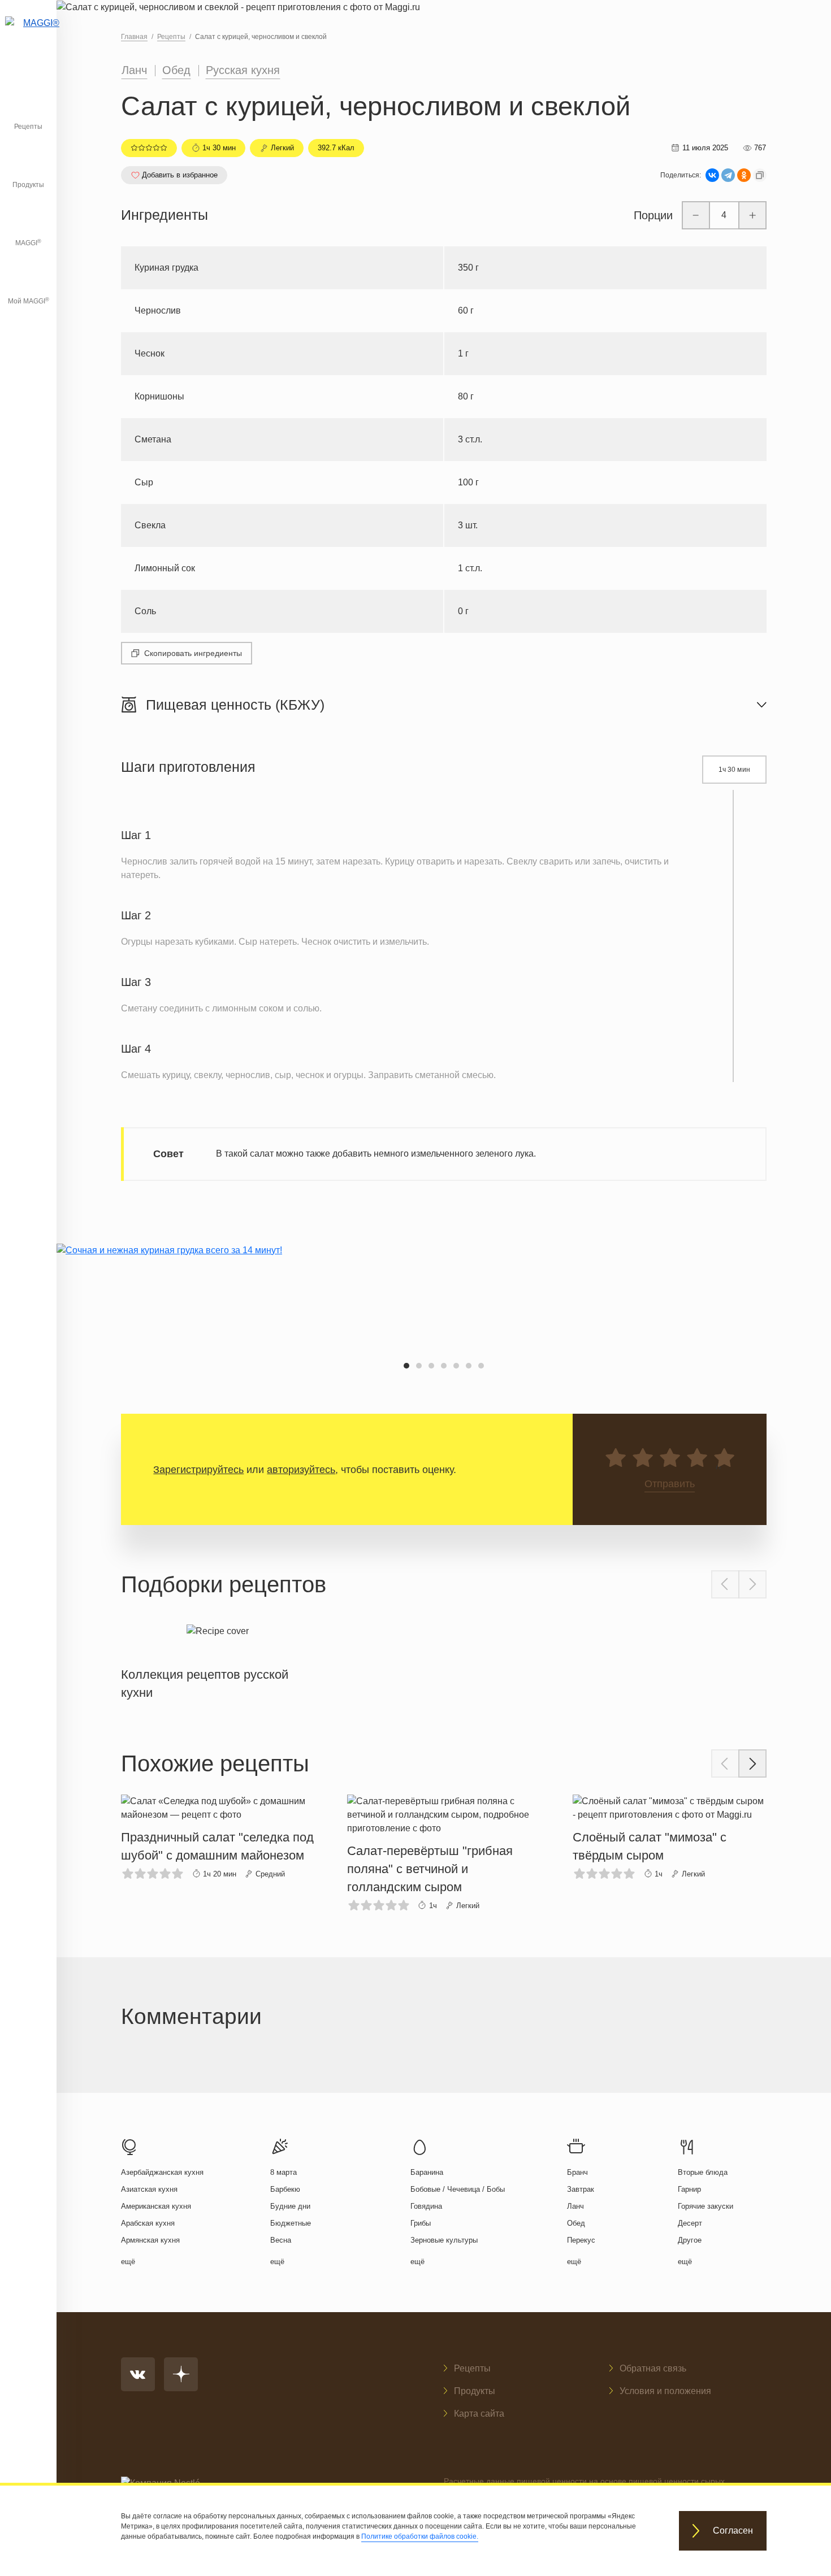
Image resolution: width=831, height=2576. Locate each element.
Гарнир (689, 2189)
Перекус (581, 2240)
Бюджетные (291, 2223)
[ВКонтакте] (712, 175)
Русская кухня (243, 70)
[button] (406, 1366)
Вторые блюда (703, 2172)
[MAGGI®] (28, 37)
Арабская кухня (148, 2223)
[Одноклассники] (744, 175)
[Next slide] (752, 1584)
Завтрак (581, 2189)
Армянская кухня (150, 2240)
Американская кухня (156, 2206)
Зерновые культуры (444, 2240)
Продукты (28, 185)
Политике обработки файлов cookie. (420, 2536)
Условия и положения (665, 2391)
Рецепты (28, 127)
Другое (690, 2240)
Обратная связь (653, 2368)
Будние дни (290, 2206)
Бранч (577, 2172)
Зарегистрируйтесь (198, 1470)
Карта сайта (479, 2414)
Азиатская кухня (149, 2189)
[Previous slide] (725, 1584)
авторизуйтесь (301, 1470)
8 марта (284, 2172)
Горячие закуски (706, 2206)
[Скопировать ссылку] (760, 175)
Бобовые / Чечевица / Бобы (458, 2189)
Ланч (134, 70)
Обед (176, 70)
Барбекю (285, 2189)
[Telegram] (728, 175)
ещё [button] (128, 2262)
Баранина (427, 2172)
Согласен (733, 2531)
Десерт (690, 2223)
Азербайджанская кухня (162, 2172)
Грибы (421, 2223)
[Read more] (218, 1660)
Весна (281, 2240)
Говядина (426, 2206)
